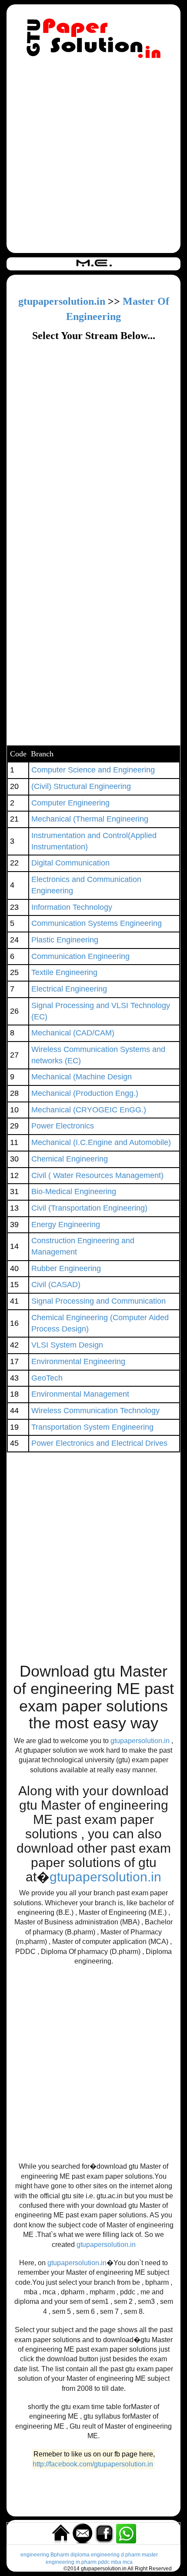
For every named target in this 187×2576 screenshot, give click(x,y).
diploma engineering (95, 2555)
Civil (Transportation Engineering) (89, 1208)
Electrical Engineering (69, 989)
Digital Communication (70, 863)
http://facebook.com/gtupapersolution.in (93, 2464)
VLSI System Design (67, 1345)
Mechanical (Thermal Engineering (90, 819)
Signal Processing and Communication (99, 1301)
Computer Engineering (70, 803)
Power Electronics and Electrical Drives (99, 1443)
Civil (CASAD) (56, 1285)
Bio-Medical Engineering (74, 1191)
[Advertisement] (93, 157)
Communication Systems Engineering (97, 923)
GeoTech (47, 1378)
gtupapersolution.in (62, 301)
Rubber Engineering (66, 1268)
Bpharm (60, 2555)
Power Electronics (63, 1126)
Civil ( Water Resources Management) (97, 1175)
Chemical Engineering (70, 1159)
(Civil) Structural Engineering (81, 786)
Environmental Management (80, 1394)
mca (128, 2562)
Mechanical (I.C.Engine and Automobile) (101, 1142)
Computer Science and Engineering (93, 770)
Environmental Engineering (78, 1361)
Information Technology (72, 907)
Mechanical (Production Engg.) (85, 1093)
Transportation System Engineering (92, 1427)
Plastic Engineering (65, 940)
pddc (104, 2562)
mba (116, 2562)
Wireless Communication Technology (95, 1411)
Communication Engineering (80, 956)
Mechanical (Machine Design (82, 1077)
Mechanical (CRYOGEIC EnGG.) (89, 1110)
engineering (35, 2555)
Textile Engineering (64, 972)
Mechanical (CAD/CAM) (73, 1033)
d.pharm (131, 2555)
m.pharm (86, 2562)
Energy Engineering (66, 1225)
